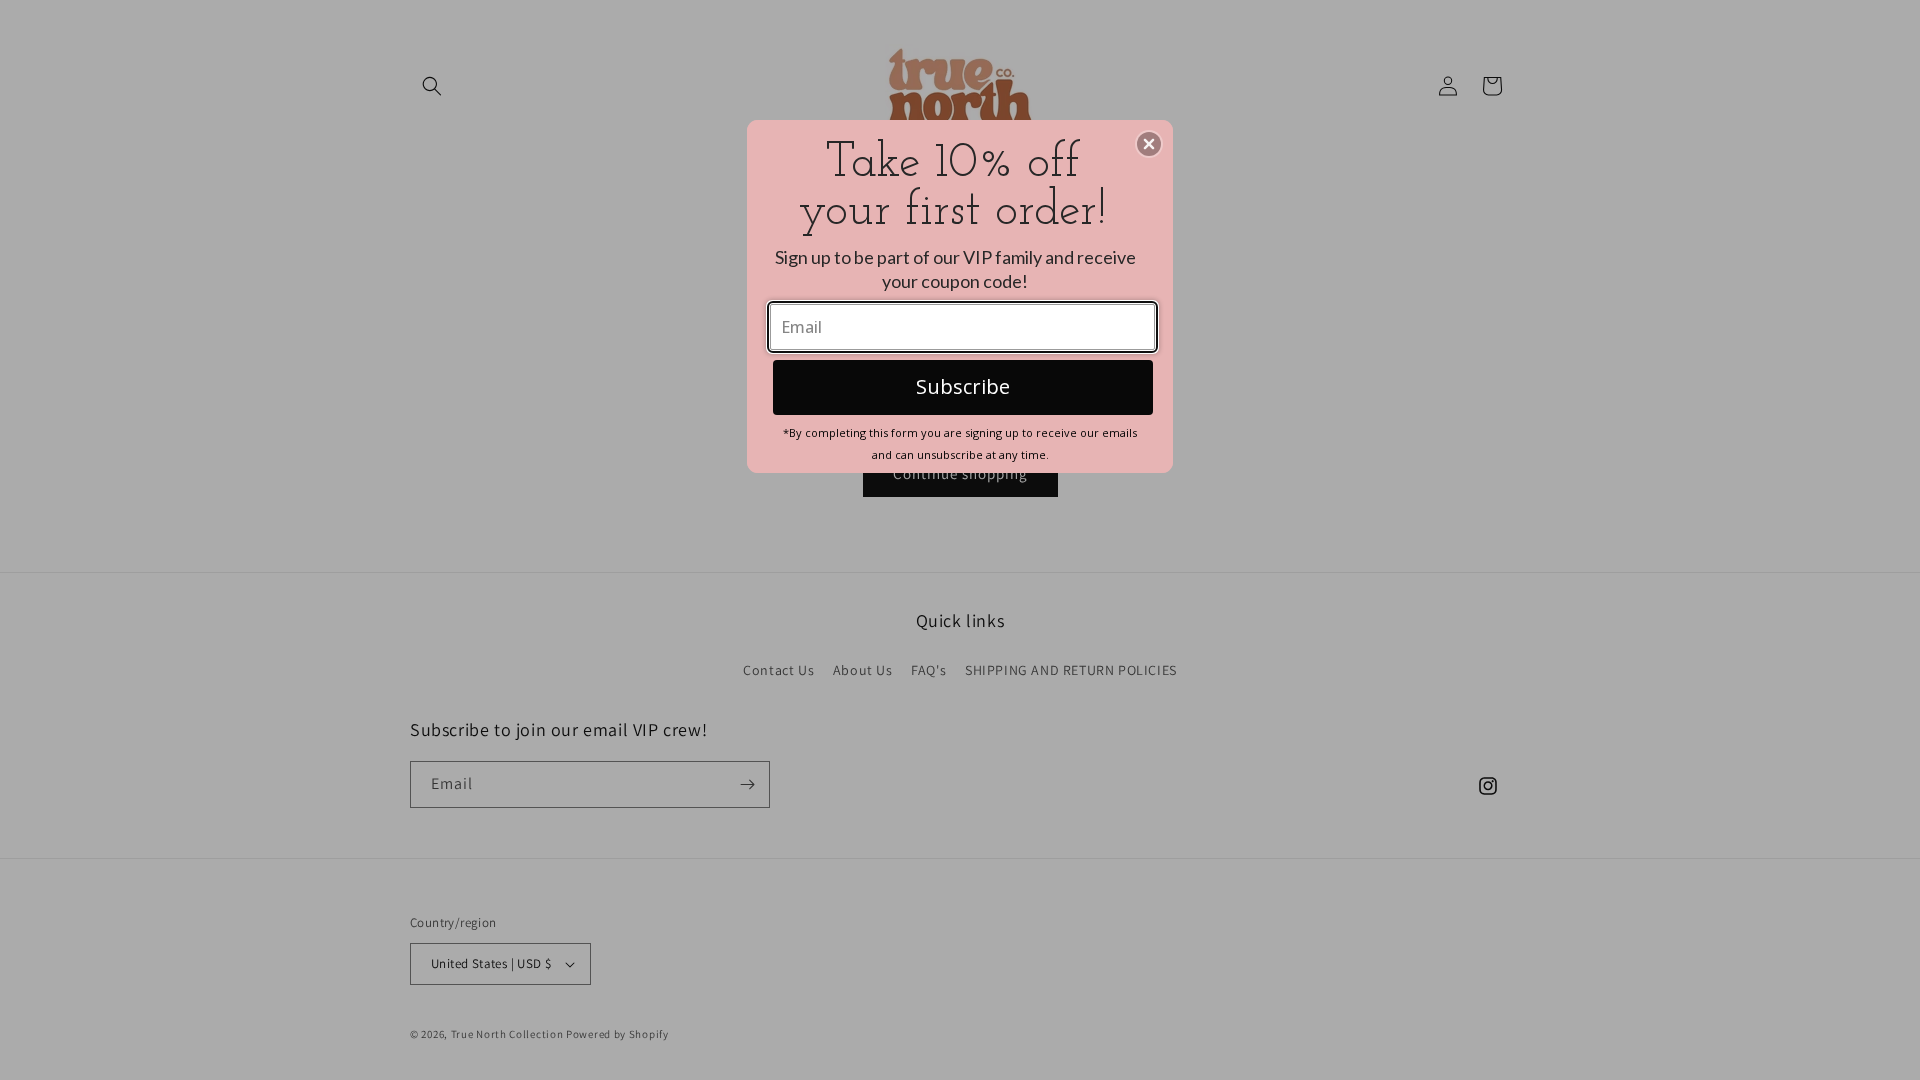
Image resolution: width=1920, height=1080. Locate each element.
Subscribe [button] (963, 386)
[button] (1149, 144)
